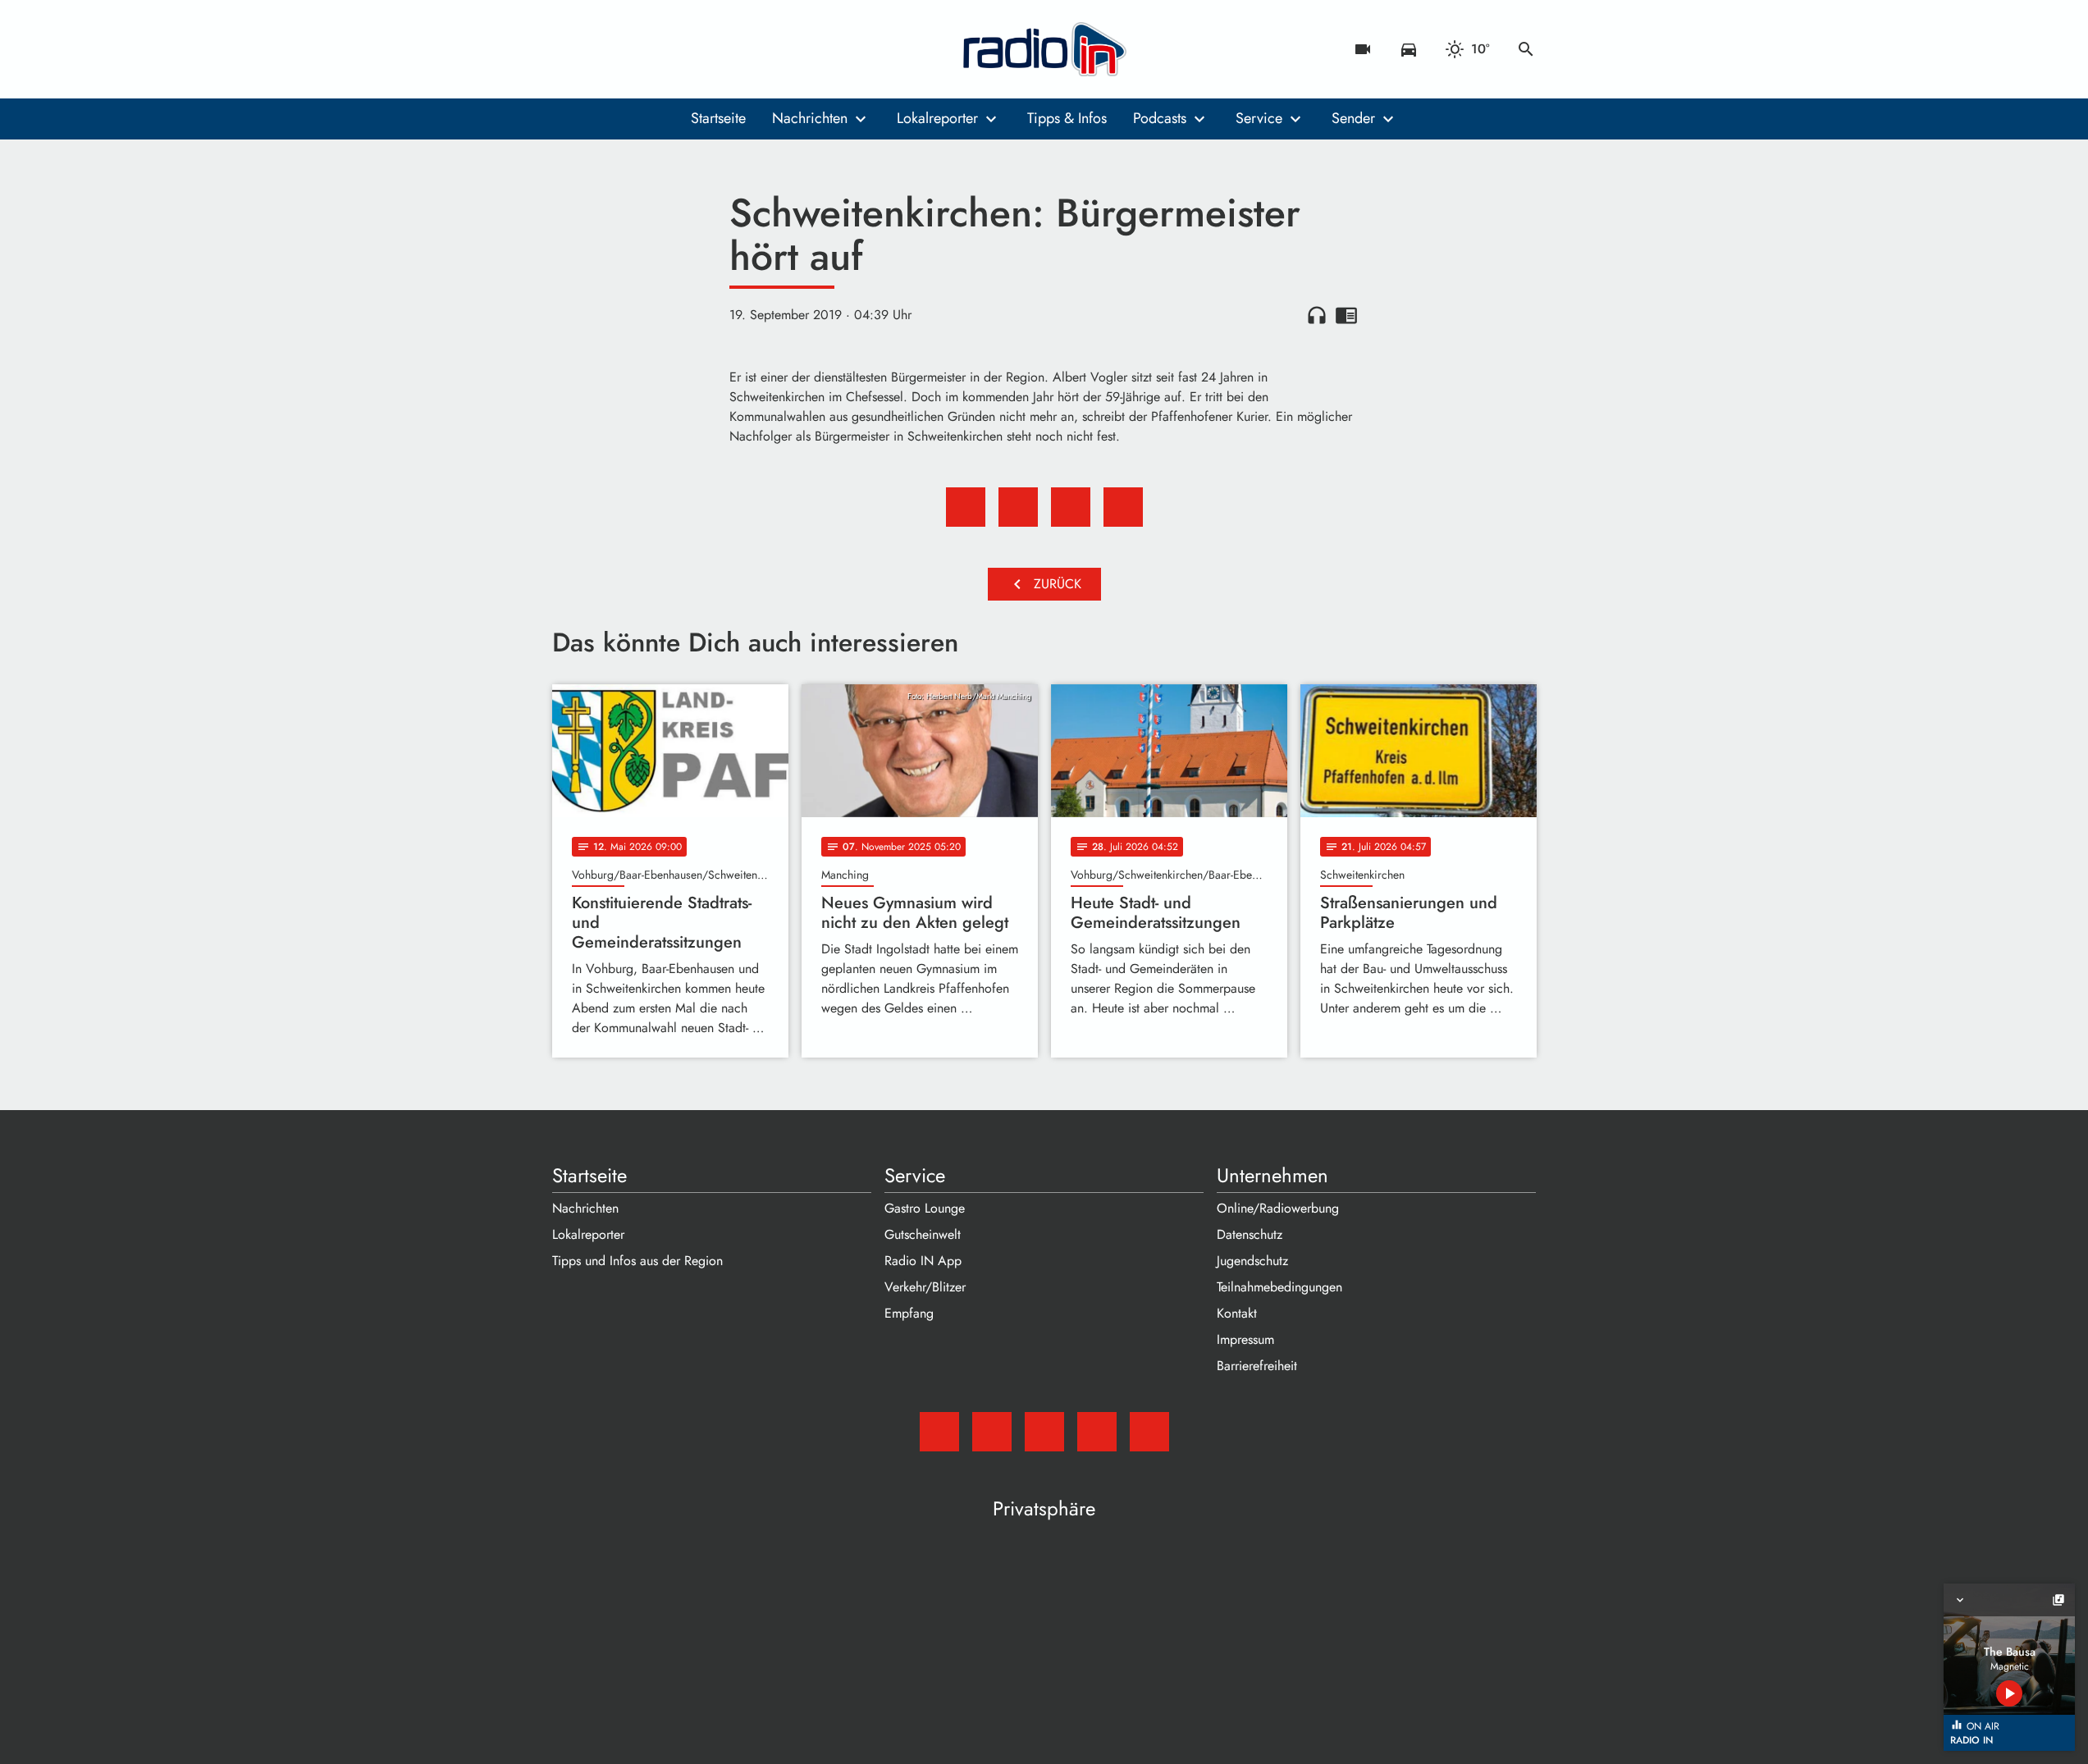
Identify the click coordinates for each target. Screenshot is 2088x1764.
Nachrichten (810, 118)
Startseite (718, 118)
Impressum (1245, 1339)
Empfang (909, 1313)
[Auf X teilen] (1018, 507)
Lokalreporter (937, 118)
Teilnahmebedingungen (1279, 1287)
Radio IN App (923, 1261)
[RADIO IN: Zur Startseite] (1044, 49)
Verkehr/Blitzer (925, 1287)
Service (1259, 118)
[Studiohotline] (700, 49)
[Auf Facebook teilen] (966, 507)
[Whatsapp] (667, 49)
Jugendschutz (1252, 1261)
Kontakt (1237, 1313)
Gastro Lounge (925, 1208)
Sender (1353, 118)
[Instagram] (634, 49)
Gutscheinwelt (923, 1234)
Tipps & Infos (1067, 118)
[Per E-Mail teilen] (1123, 507)
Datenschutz (1250, 1234)
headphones (1317, 315)
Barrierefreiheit (1257, 1366)
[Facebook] (601, 49)
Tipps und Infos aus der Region (637, 1261)
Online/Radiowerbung (1278, 1208)
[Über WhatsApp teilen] (1071, 507)
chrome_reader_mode (1346, 315)
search (1526, 49)
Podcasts (1160, 118)
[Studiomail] (569, 49)
